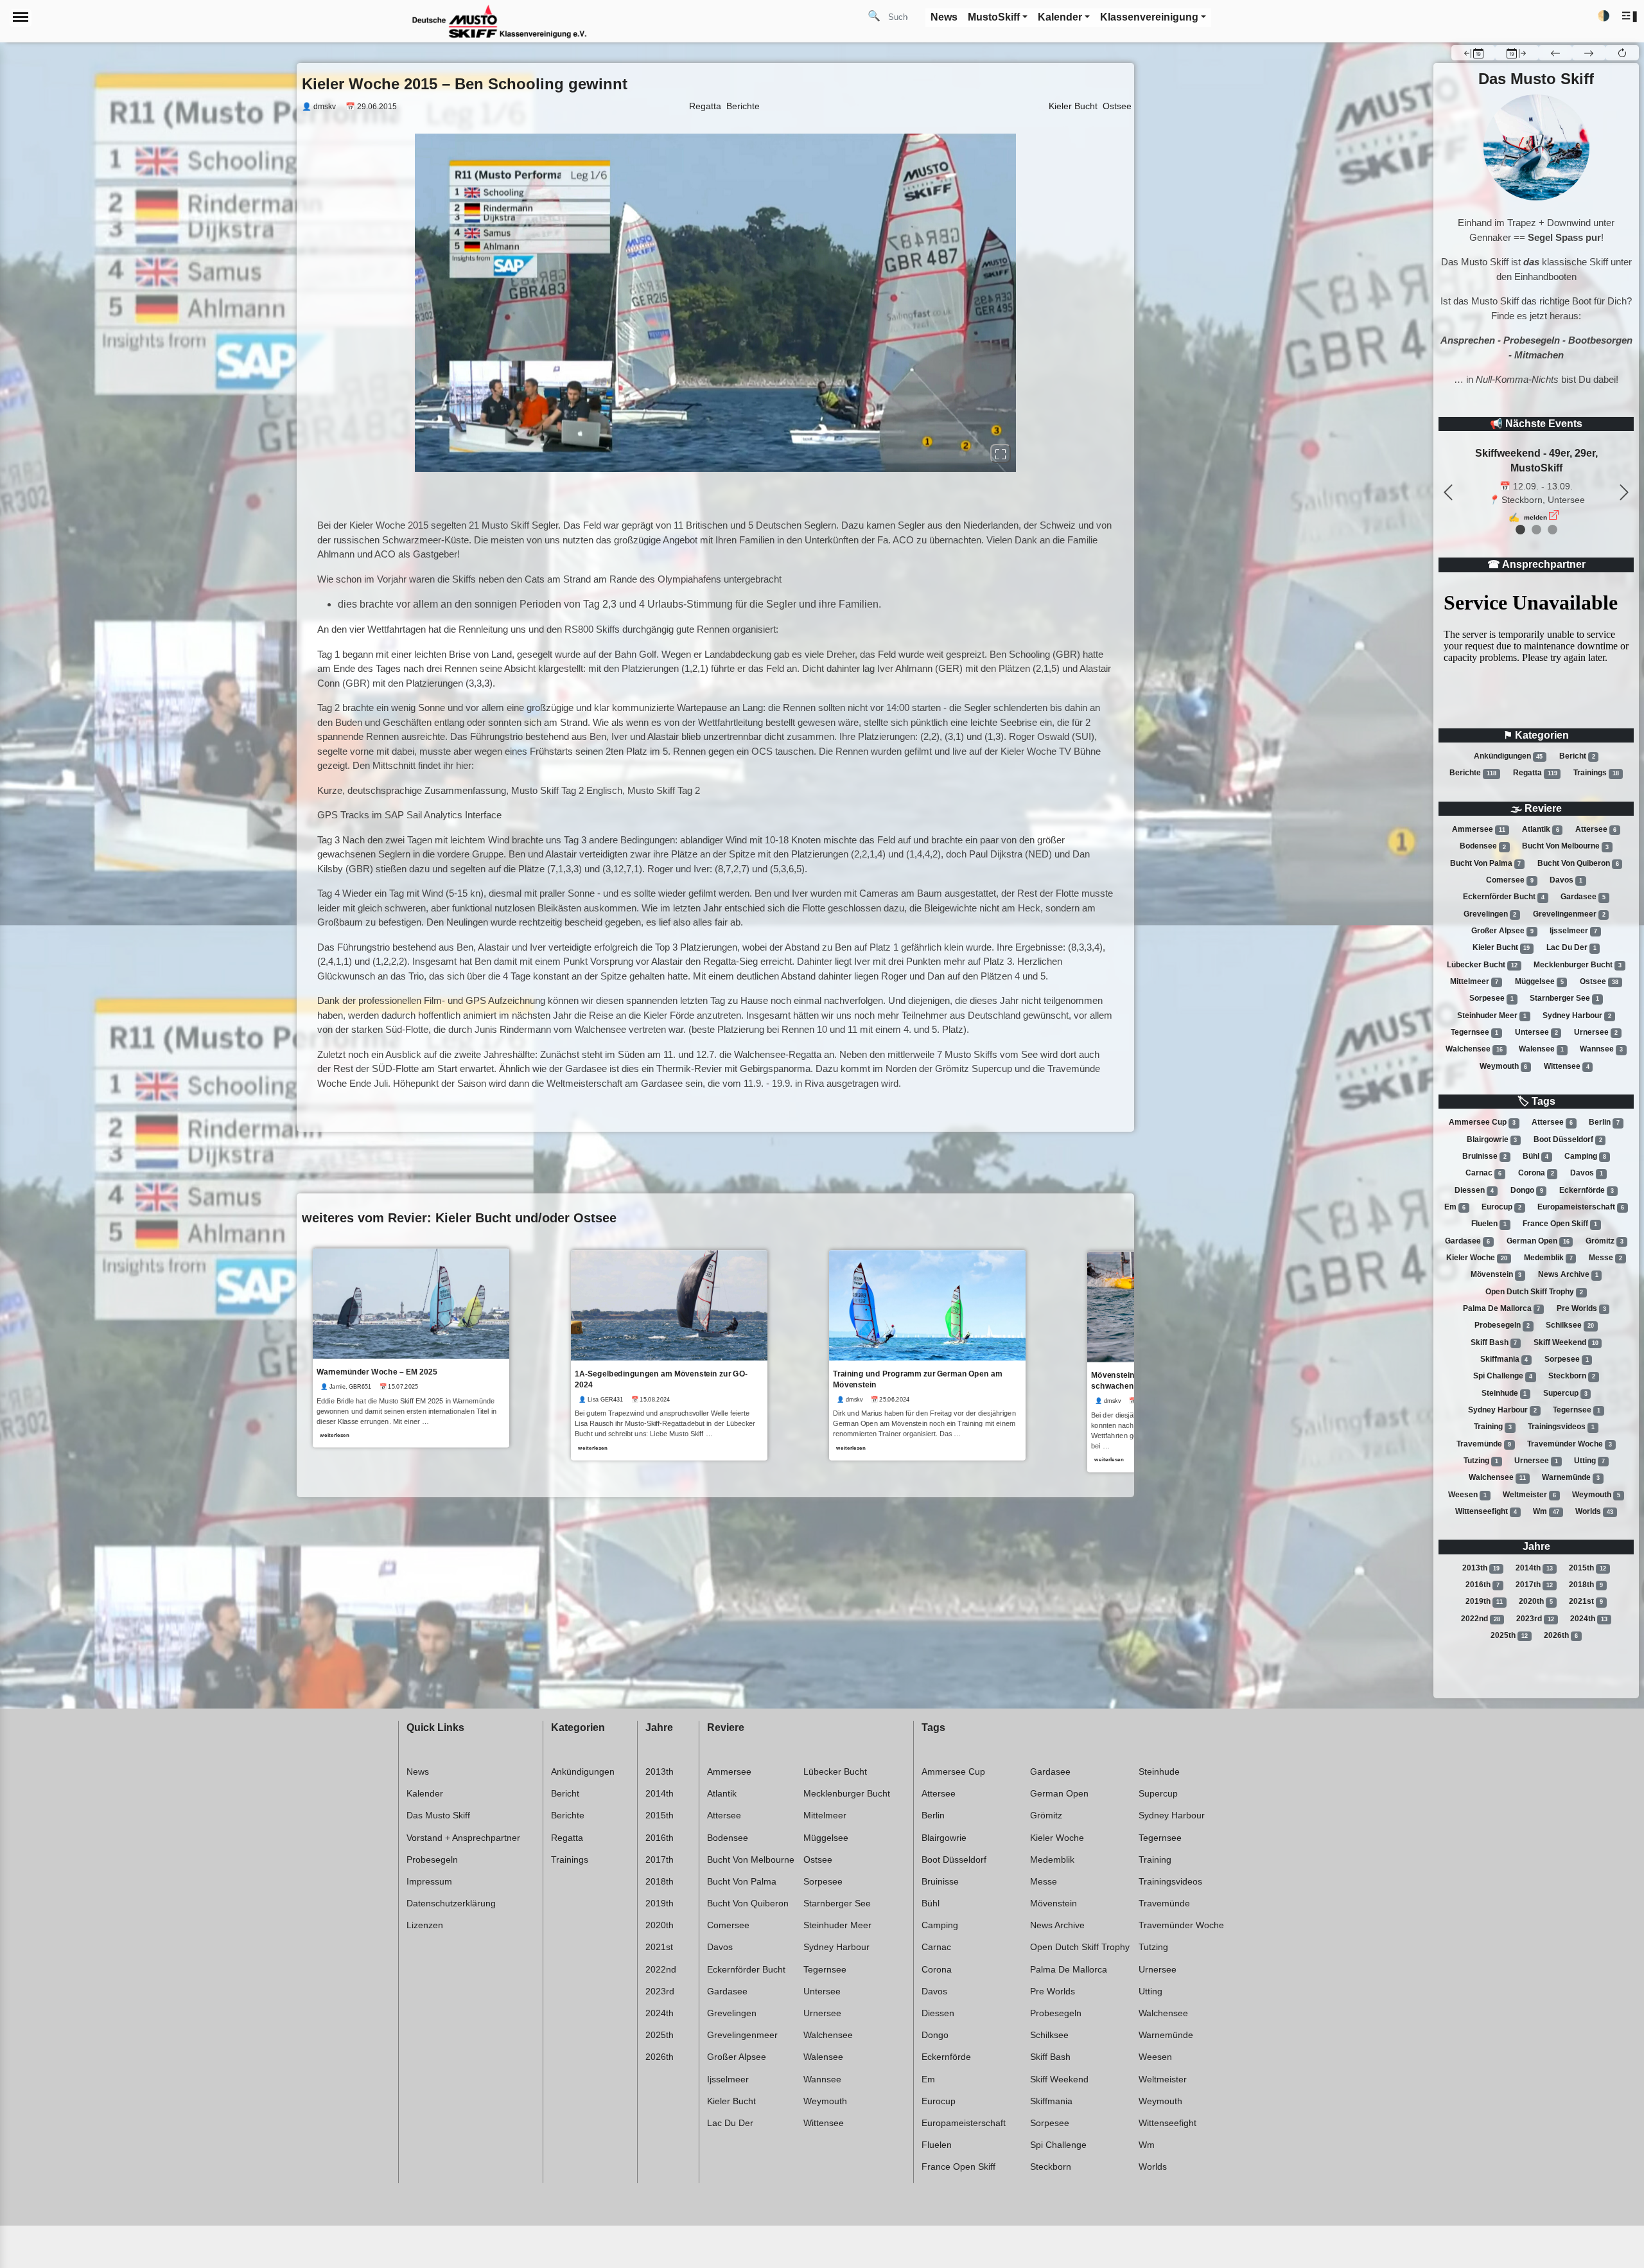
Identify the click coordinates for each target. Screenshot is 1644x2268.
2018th (1586, 1585)
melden (1535, 503)
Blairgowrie (1492, 1139)
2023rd (1535, 1619)
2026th (1561, 1635)
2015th (1587, 1568)
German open (1538, 1241)
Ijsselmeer (1573, 931)
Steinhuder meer (1492, 1015)
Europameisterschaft (1581, 1207)
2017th (1534, 1585)
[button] (1630, 16)
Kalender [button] (1060, 17)
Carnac (1483, 1173)
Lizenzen (425, 1925)
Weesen (1467, 1495)
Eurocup (1501, 1207)
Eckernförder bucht (1504, 897)
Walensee (1541, 1049)
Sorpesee (1491, 998)
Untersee (1536, 1032)
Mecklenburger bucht (1578, 965)
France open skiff (1560, 1224)
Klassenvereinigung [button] (1149, 17)
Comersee (1510, 880)
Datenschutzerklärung (451, 1903)
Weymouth (1504, 1066)
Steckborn (1572, 1376)
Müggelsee (1539, 981)
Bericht (1577, 756)
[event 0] (1520, 530)
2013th (1481, 1568)
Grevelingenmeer (1569, 914)
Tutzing (1481, 1461)
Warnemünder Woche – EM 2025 (377, 1372)
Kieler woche (1477, 1258)
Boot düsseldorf (1568, 1139)
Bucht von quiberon (1578, 863)
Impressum (429, 1881)
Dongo (1527, 1190)
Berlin (1604, 1122)
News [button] (944, 17)
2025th (1509, 1635)
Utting (1589, 1461)
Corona (1536, 1173)
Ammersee (1479, 829)
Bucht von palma (1486, 863)
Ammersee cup (1482, 1122)
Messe (1605, 1258)
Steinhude (1504, 1393)
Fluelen (1489, 1224)
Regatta (1535, 773)
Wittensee (1567, 1066)
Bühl (1535, 1156)
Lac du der (1571, 947)
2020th (1536, 1601)
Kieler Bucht (1073, 106)
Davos (1566, 880)
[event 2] (1552, 530)
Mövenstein (1496, 1274)
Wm (1546, 1511)
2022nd (1481, 1619)
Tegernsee (1474, 1032)
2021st (1586, 1601)
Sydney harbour (1577, 1015)
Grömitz (1605, 1241)
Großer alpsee (1502, 931)
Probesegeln (1502, 1325)
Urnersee (1596, 1032)
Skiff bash (1494, 1342)
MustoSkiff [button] (994, 17)
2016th (1482, 1585)
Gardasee (1583, 897)
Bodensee (1483, 847)
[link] (411, 1348)
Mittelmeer (1474, 981)
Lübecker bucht (1482, 965)
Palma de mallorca (1502, 1308)
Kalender (425, 1793)
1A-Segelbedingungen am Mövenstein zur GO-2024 (661, 1379)
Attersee (1596, 829)
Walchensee (1474, 1049)
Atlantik (1541, 829)
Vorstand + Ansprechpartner (463, 1838)
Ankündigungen (1508, 756)
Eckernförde (1587, 1190)
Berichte (1473, 773)
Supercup (1565, 1393)
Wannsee (1601, 1049)
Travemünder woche (1570, 1444)
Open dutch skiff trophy (1534, 1292)
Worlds (1594, 1511)
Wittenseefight (1486, 1511)
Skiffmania (1504, 1359)
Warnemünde (1571, 1477)
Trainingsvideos (1561, 1427)
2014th (1534, 1568)
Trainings (1596, 773)
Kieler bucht (1501, 947)
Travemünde (1484, 1444)
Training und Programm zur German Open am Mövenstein (917, 1379)
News (418, 1771)
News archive (1568, 1274)
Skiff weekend (1566, 1342)
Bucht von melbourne (1565, 847)
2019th (1484, 1601)
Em (1455, 1207)
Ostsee (1599, 981)
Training (1493, 1427)
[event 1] (1536, 530)
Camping (1585, 1156)
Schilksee (1570, 1325)
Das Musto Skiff (438, 1815)
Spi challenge (1503, 1376)
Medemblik (1548, 1258)
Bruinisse (1484, 1156)
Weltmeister (1529, 1495)
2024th (1589, 1619)
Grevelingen (1490, 914)
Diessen (1474, 1190)
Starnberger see (1564, 998)
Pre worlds (1581, 1308)
